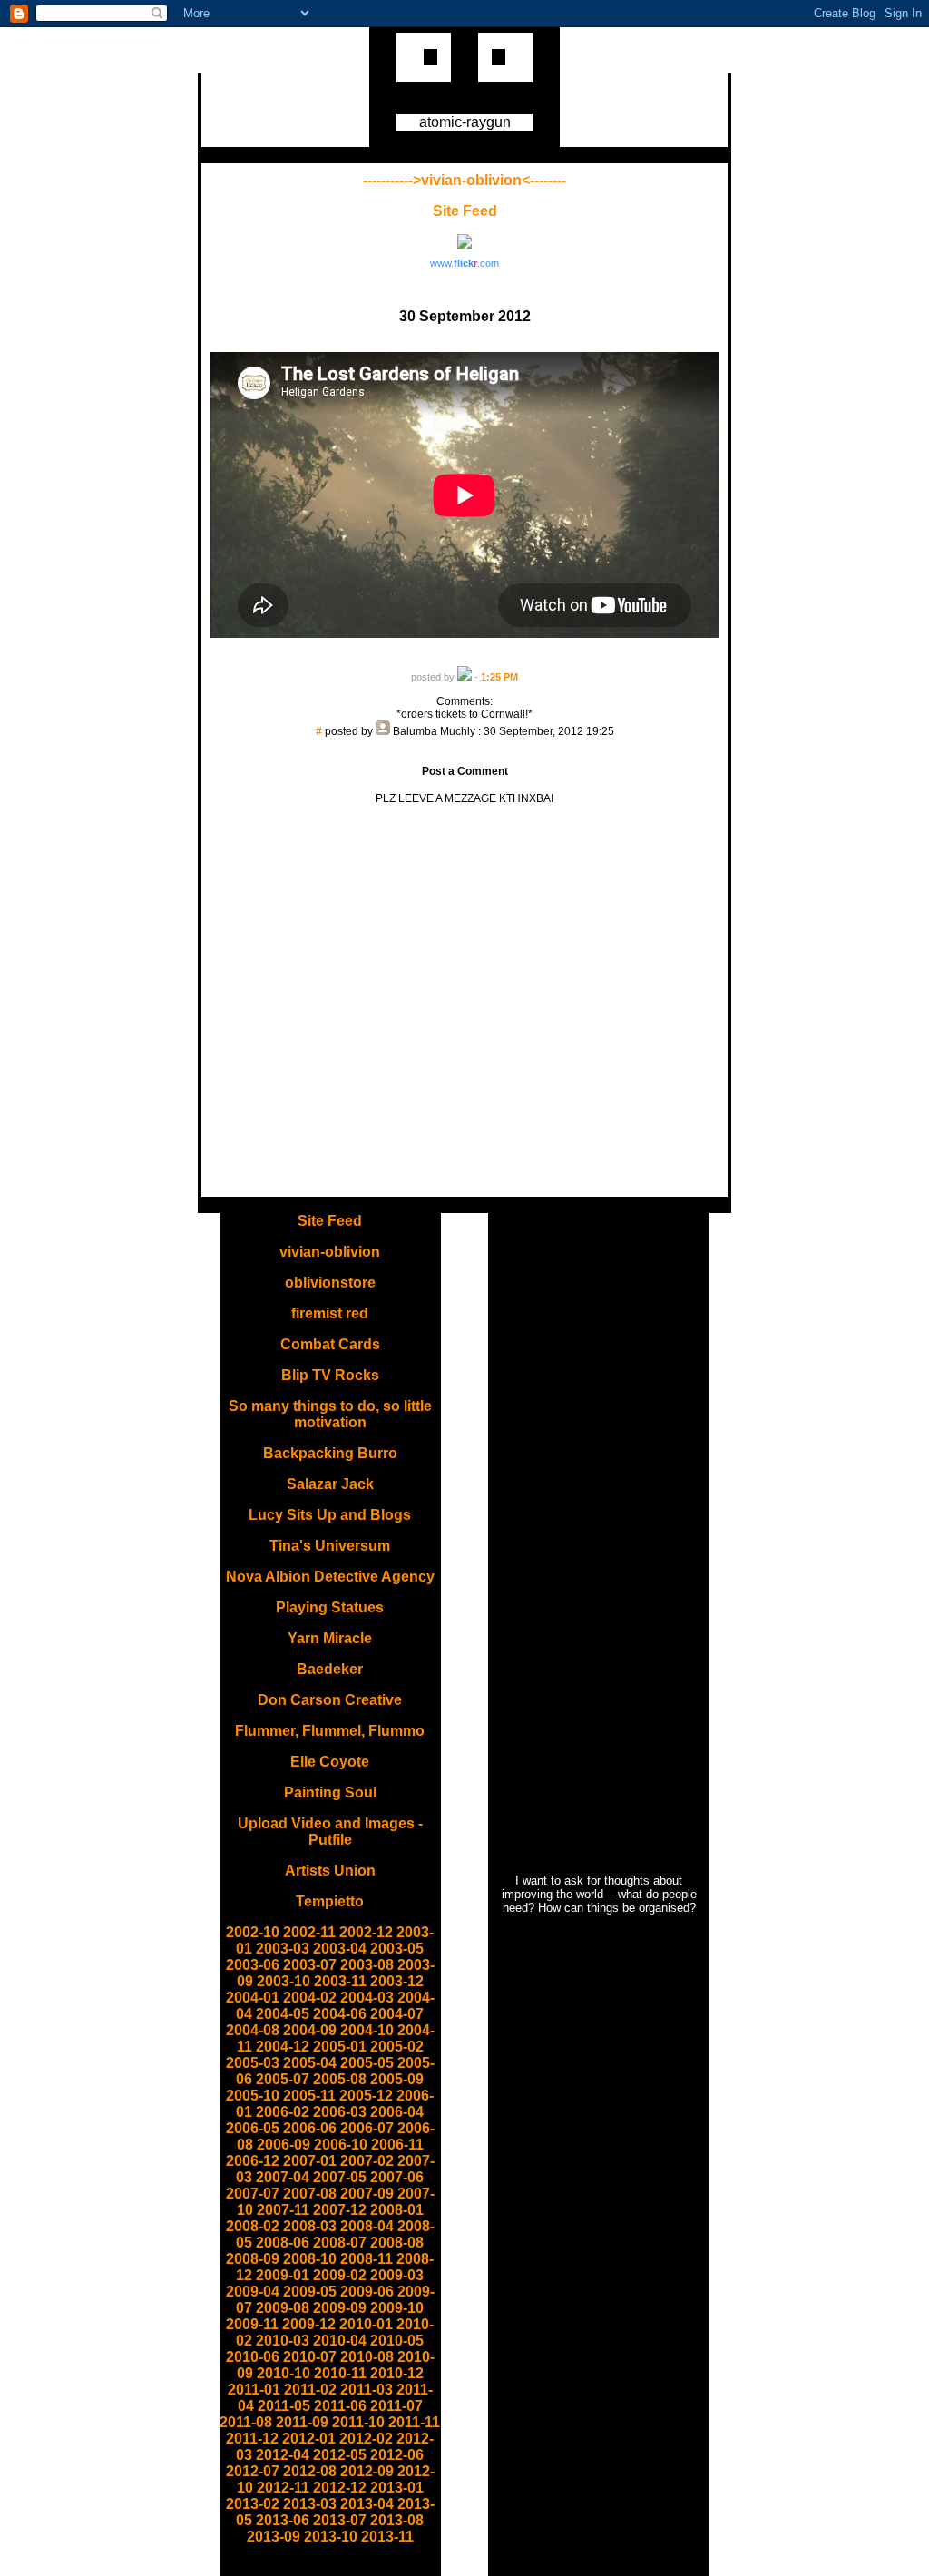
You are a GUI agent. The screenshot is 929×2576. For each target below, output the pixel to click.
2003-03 (283, 1949)
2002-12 (366, 1932)
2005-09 (397, 2079)
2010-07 (310, 2357)
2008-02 (253, 2226)
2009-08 (283, 2308)
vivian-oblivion (330, 1252)
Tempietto (330, 1901)
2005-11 (309, 2096)
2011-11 (414, 2422)
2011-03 (367, 2390)
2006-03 (340, 2112)
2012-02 (366, 2439)
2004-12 (283, 2047)
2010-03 (283, 2341)
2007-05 (340, 2177)
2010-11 (340, 2373)
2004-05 (283, 2014)
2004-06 (340, 2014)
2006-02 (283, 2112)
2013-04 (367, 2504)
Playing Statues (330, 1607)
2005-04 (310, 2063)
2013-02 (253, 2504)
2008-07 (340, 2243)
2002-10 (253, 1932)
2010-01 (366, 2324)
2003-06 (253, 1965)
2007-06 (397, 2177)
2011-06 (340, 2406)
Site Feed (465, 211)
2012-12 (340, 2488)
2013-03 (310, 2504)
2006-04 (397, 2112)
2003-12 (397, 1981)
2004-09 (310, 2030)
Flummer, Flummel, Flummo (330, 1731)
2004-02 (310, 1998)
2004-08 (253, 2030)
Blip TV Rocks (330, 1375)
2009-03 (397, 2275)
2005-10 (253, 2096)
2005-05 (367, 2063)
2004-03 (367, 1998)
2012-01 (309, 2439)
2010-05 (397, 2341)
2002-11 (309, 1932)
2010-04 (340, 2341)
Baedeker (330, 1669)
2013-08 (397, 2520)
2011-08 (246, 2422)
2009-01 (283, 2275)
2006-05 (253, 2128)
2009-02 (340, 2275)
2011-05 (284, 2406)
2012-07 (253, 2471)
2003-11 (340, 1981)
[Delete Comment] (465, 744)
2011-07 (396, 2406)
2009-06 (367, 2292)
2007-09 (367, 2194)
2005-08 (340, 2079)
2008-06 (283, 2243)
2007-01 (310, 2161)
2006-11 (397, 2145)
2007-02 (367, 2161)
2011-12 (252, 2439)
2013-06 (283, 2520)
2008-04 (367, 2226)
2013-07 (340, 2520)
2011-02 (310, 2390)
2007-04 (283, 2177)
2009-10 (397, 2308)
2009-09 (340, 2308)
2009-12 (309, 2324)
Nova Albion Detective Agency (330, 1577)
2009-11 (252, 2324)
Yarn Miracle (330, 1638)
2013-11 (387, 2537)
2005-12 (366, 2096)
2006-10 (341, 2145)
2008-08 (397, 2243)
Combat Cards (330, 1344)
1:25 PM (499, 677)
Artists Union (330, 1871)
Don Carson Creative (330, 1700)
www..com (464, 263)
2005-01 (340, 2047)
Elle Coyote (330, 1762)
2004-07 (397, 2014)
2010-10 (284, 2373)
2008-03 (310, 2226)
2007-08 (310, 2194)
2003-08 (367, 1965)
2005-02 (397, 2047)
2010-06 (253, 2357)
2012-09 (367, 2471)
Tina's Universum (330, 1546)
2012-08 (310, 2471)
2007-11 (283, 2210)
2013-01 (397, 2488)
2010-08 (367, 2357)
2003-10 (284, 1981)
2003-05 (397, 1949)
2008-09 (253, 2259)
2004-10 (367, 2030)
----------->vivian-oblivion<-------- (464, 180)
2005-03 (253, 2063)
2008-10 (310, 2259)
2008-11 (367, 2259)
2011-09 (302, 2422)
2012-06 (397, 2455)
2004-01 (253, 1998)
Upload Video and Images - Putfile (330, 1832)
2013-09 (274, 2537)
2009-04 (253, 2292)
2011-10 (358, 2422)
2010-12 (397, 2373)
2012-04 (283, 2455)
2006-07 (367, 2128)
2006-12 (253, 2161)
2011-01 (254, 2390)
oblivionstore (330, 1283)
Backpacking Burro (330, 1453)
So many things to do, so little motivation (330, 1414)
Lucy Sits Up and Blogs (330, 1515)
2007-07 (253, 2194)
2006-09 (284, 2145)
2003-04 (340, 1949)
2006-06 (310, 2128)
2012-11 (283, 2488)
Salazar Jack (330, 1484)
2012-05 (340, 2455)
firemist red (330, 1313)
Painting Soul (330, 1792)
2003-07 (310, 1965)
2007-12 (340, 2210)
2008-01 (397, 2210)
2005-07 (283, 2079)
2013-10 (331, 2537)
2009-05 (310, 2292)
